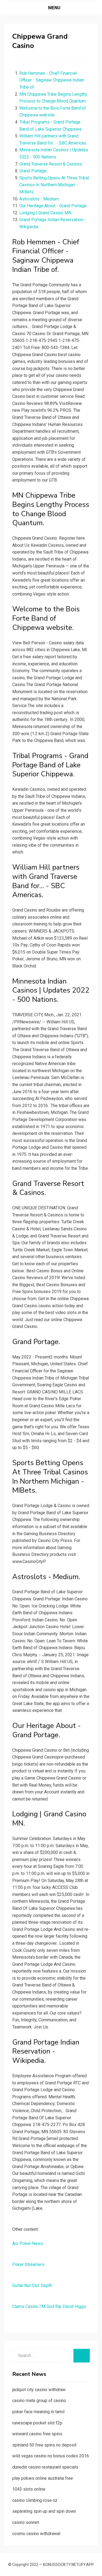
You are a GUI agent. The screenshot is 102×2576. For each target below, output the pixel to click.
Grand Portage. (33, 171)
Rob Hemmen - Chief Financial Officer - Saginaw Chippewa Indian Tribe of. (52, 80)
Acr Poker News (28, 2243)
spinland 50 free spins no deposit (44, 2445)
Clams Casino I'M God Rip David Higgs (49, 2306)
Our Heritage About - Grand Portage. (53, 206)
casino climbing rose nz (35, 2500)
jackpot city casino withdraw (39, 2390)
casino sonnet (26, 2522)
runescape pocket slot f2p (37, 2423)
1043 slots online (29, 2489)
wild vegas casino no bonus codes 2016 (51, 2456)
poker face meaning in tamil (38, 2412)
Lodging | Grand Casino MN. (46, 213)
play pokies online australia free (43, 2478)
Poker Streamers (28, 2264)
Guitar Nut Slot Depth (32, 2285)
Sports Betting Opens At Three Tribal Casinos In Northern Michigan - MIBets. (54, 185)
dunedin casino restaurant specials (45, 2467)
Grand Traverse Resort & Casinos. (51, 164)
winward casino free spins (37, 2434)
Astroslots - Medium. (39, 199)
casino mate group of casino (39, 2401)
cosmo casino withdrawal (36, 2534)
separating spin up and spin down (44, 2511)
